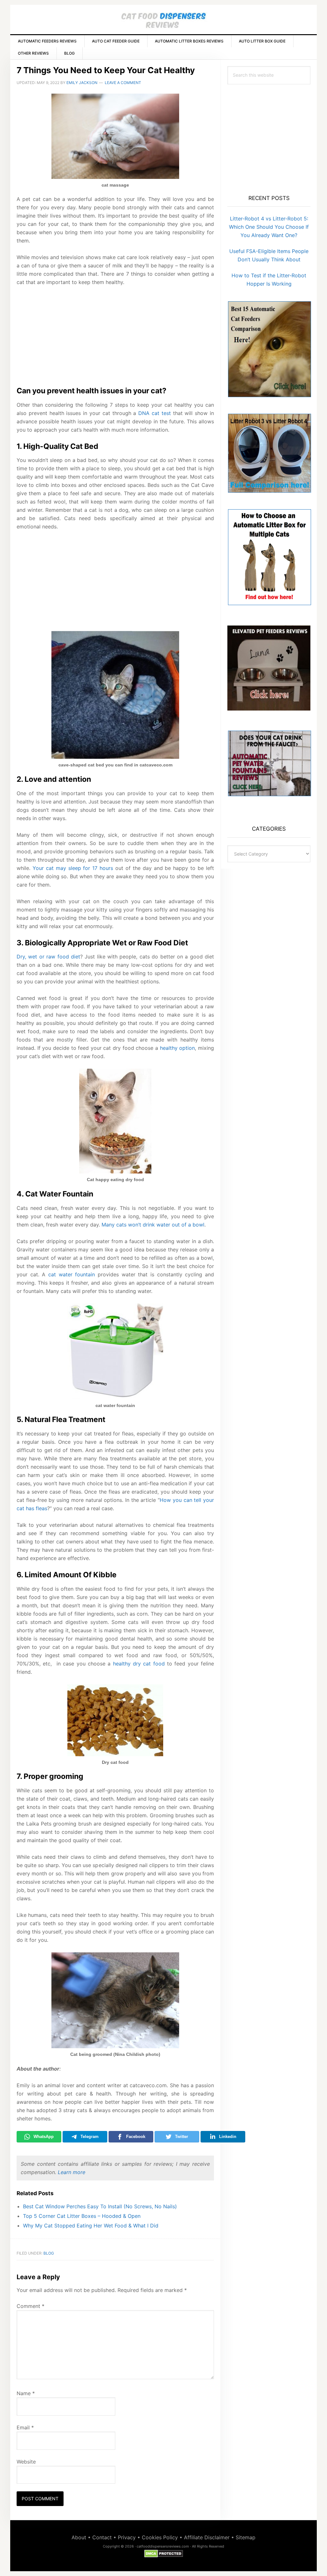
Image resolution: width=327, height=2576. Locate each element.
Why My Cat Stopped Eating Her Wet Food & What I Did (91, 2226)
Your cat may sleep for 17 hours (73, 868)
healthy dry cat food (139, 1664)
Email (25, 2427)
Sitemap (246, 2537)
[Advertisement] (115, 339)
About (79, 2537)
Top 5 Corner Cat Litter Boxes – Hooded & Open (82, 2216)
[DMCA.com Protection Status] (164, 2554)
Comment (30, 2306)
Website (26, 2462)
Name (26, 2393)
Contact (102, 2537)
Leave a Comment (123, 83)
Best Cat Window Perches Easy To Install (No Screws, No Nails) (100, 2206)
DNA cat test (155, 413)
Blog (49, 2253)
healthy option (178, 1048)
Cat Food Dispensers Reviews (163, 22)
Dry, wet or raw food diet (48, 957)
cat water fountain (72, 1274)
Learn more (72, 2172)
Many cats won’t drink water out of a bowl (153, 1225)
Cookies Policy (160, 2537)
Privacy (127, 2537)
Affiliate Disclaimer (207, 2537)
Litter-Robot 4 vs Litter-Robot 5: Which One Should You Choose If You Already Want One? (269, 227)
